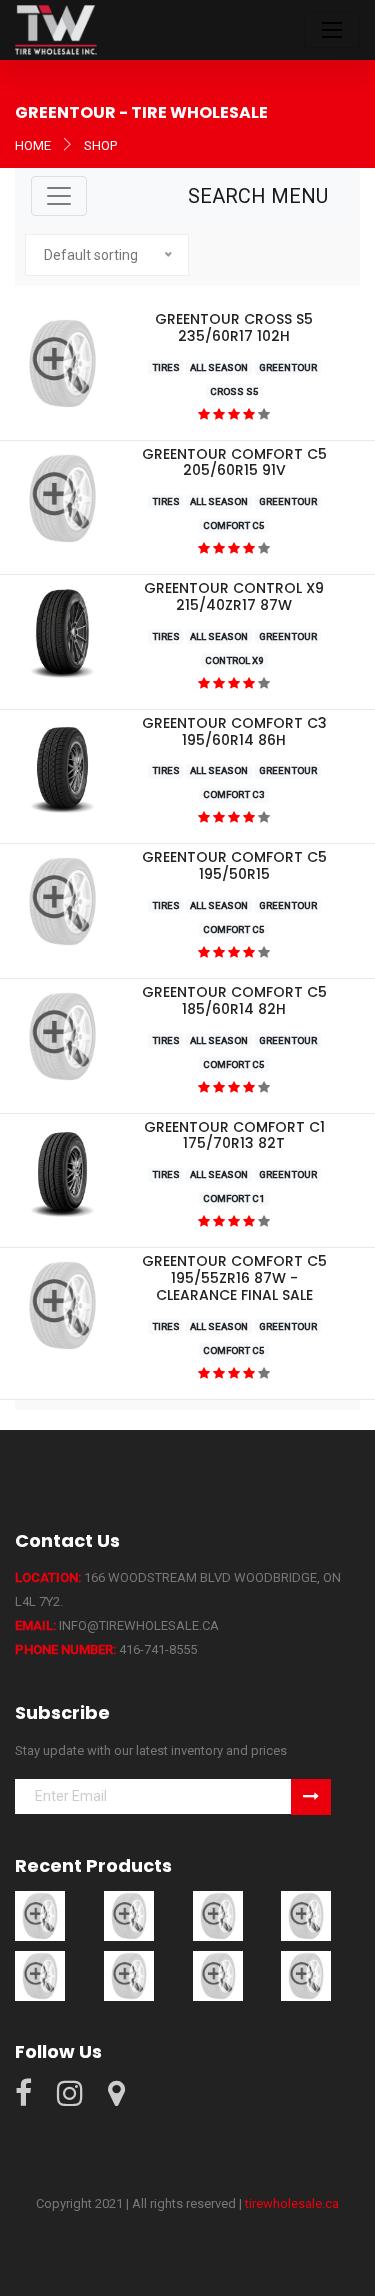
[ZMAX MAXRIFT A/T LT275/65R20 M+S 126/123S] (40, 1915)
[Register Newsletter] (311, 1797)
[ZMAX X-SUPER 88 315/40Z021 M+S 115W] (306, 1975)
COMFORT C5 (234, 525)
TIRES (166, 367)
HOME (33, 145)
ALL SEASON (219, 367)
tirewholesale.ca (292, 2203)
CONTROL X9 (234, 660)
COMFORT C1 (234, 1198)
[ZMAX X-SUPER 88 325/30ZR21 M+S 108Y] (218, 1975)
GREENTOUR (288, 367)
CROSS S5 (234, 391)
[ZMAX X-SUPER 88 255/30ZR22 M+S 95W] (129, 1975)
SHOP (100, 145)
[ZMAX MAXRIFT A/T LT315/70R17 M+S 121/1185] (218, 1915)
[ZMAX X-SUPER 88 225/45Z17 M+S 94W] (40, 1975)
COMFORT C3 (234, 794)
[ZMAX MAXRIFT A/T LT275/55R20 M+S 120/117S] (129, 1915)
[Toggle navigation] (332, 30)
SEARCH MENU (258, 196)
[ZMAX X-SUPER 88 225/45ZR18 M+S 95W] (306, 1915)
